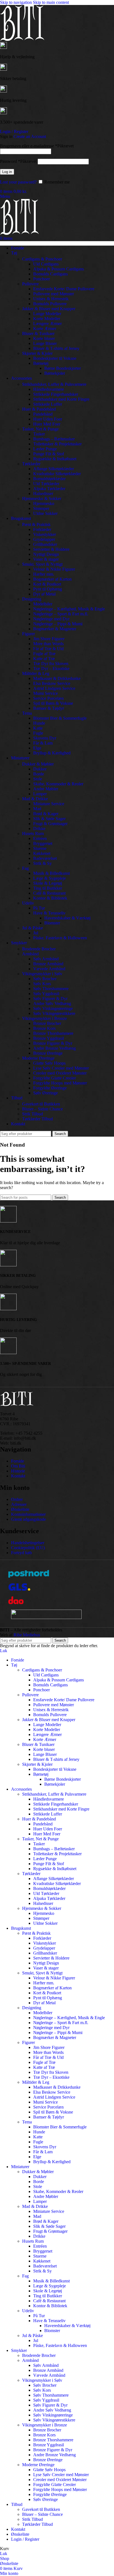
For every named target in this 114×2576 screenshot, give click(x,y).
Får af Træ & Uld (48, 649)
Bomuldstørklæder (49, 479)
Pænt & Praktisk (36, 524)
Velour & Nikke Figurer (54, 569)
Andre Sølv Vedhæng (52, 1003)
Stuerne (40, 848)
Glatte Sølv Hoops (49, 1063)
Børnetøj (41, 363)
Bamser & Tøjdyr (49, 708)
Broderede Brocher (39, 949)
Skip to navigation (16, 2)
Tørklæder (31, 464)
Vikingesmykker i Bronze (45, 1018)
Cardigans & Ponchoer (42, 259)
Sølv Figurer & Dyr (50, 999)
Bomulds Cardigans (50, 274)
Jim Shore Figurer (49, 639)
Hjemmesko (44, 503)
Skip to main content (51, 2)
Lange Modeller (47, 314)
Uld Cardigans (46, 264)
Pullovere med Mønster (54, 294)
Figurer (28, 634)
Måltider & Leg (36, 673)
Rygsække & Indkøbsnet (55, 459)
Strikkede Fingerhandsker (56, 394)
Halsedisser (43, 494)
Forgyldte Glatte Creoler (55, 1078)
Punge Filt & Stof (49, 454)
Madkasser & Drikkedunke (57, 678)
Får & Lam (43, 743)
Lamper (40, 794)
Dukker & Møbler (38, 764)
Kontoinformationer (28, 1514)
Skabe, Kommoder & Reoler (58, 784)
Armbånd (30, 954)
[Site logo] (22, 39)
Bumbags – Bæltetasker (54, 439)
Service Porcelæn (48, 698)
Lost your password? (18, 182)
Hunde (39, 723)
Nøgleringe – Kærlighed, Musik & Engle (69, 609)
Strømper (41, 508)
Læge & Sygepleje (50, 878)
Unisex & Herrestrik (51, 299)
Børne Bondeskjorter (63, 368)
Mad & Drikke (35, 799)
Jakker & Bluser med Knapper (49, 309)
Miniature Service (49, 804)
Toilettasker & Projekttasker (57, 444)
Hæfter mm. (44, 574)
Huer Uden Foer (48, 419)
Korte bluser (44, 338)
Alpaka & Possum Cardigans (59, 269)
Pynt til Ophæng (48, 589)
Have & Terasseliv (49, 913)
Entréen (40, 838)
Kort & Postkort (47, 584)
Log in (7, 172)
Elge (37, 748)
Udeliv (28, 903)
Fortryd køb (21, 1553)
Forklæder (42, 529)
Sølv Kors (42, 984)
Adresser (19, 1504)
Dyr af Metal (44, 594)
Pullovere (30, 284)
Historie (18, 1471)
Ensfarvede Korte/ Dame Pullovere (64, 289)
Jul (36, 933)
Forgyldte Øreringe (50, 1088)
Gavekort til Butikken (41, 1104)
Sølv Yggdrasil (46, 994)
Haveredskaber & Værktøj (67, 918)
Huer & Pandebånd (39, 409)
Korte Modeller (47, 319)
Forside (18, 1461)
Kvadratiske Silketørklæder (57, 474)
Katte (38, 728)
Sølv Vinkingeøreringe (53, 1008)
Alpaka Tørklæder (49, 489)
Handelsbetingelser (28, 1543)
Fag (25, 868)
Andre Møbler (46, 789)
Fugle (38, 733)
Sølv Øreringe (46, 1093)
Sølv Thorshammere (51, 989)
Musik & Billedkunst (51, 873)
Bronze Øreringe (48, 1053)
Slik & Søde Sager (49, 819)
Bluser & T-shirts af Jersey (56, 348)
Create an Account (30, 136)
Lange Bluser (45, 343)
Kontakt (18, 1476)
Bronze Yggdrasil (49, 1038)
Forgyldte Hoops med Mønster (60, 1083)
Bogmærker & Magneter (55, 629)
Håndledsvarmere (49, 389)
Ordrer (17, 1499)
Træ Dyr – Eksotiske (51, 668)
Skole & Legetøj (48, 883)
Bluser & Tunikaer (38, 333)
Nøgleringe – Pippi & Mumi (58, 624)
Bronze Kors (44, 1028)
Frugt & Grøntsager (50, 824)
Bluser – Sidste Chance (42, 1109)
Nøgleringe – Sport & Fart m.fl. (61, 614)
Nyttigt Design (46, 554)
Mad (37, 809)
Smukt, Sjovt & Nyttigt (42, 564)
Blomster (52, 923)
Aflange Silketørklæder (54, 469)
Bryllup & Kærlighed (52, 753)
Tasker (39, 434)
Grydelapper (44, 539)
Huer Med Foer (47, 424)
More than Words (48, 644)
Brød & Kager (46, 814)
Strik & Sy (42, 863)
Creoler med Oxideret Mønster (60, 1073)
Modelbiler (43, 604)
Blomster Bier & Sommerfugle (60, 718)
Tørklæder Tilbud (37, 1119)
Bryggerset (43, 843)
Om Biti (18, 1466)
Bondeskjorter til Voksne (55, 358)
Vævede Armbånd (49, 969)
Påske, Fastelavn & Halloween (60, 938)
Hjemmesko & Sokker (42, 499)
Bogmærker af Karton (52, 579)
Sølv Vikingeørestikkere (54, 1013)
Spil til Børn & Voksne (53, 703)
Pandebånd (43, 414)
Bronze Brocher (47, 1023)
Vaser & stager (46, 559)
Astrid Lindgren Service (54, 688)
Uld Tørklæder (46, 484)
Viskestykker (45, 534)
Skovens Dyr (45, 738)
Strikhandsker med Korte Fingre (61, 399)
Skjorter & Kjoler (37, 353)
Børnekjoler (55, 373)
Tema (27, 713)
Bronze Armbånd (48, 964)
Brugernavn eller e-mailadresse (37, 146)
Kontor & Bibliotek (50, 898)
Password (18, 161)
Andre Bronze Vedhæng (55, 1048)
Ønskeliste (20, 1509)
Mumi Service (46, 693)
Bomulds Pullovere (50, 304)
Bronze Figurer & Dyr (53, 1043)
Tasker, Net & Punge (40, 429)
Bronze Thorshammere (53, 1033)
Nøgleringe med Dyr (51, 619)
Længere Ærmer (47, 324)
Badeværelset (45, 858)
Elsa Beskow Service (52, 683)
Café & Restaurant (49, 893)
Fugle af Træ (44, 654)
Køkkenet (42, 853)
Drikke (39, 829)
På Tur (39, 908)
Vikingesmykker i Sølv (42, 974)
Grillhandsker (45, 544)
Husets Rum (33, 834)
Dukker (40, 769)
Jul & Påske (33, 928)
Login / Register (25, 2539)
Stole (38, 779)
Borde (39, 774)
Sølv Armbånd (46, 959)
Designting (32, 599)
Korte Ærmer (45, 329)
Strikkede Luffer (48, 404)
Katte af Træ (44, 659)
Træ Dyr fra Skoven (51, 664)
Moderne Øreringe (38, 1058)
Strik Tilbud (33, 1114)
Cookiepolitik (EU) (28, 1548)
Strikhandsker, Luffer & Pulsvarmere (54, 384)
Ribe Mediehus (27, 1635)
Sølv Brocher (45, 979)
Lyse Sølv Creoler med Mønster (61, 1068)
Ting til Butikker (48, 888)
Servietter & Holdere (51, 549)
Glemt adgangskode (28, 1519)
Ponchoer (42, 279)
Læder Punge (45, 449)
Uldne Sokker (45, 513)
